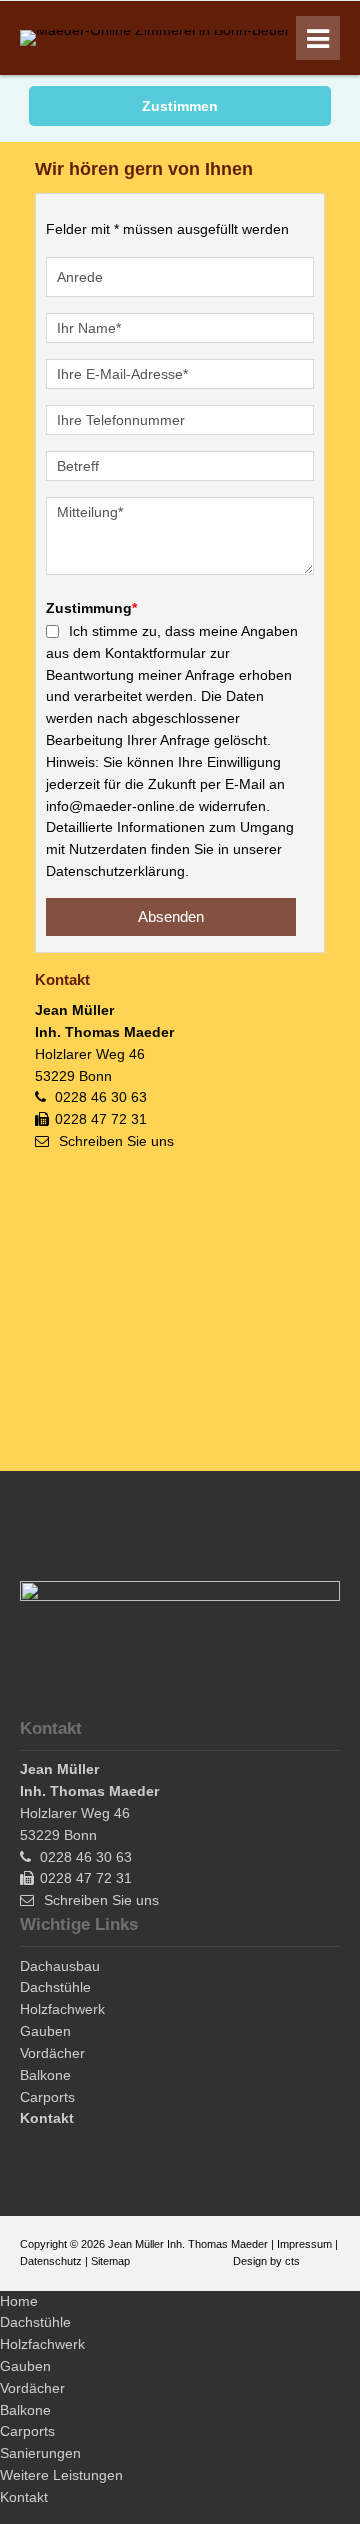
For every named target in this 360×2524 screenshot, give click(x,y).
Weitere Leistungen (61, 2475)
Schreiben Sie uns (116, 1141)
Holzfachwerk (42, 2344)
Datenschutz (51, 2261)
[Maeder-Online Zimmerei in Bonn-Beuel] (154, 30)
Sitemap (110, 2261)
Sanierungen (40, 2453)
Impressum (304, 2244)
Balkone (25, 2410)
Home (19, 2301)
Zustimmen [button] (180, 106)
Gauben (25, 2366)
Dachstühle (35, 2322)
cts (292, 2261)
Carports (27, 2431)
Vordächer (32, 2388)
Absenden (171, 916)
